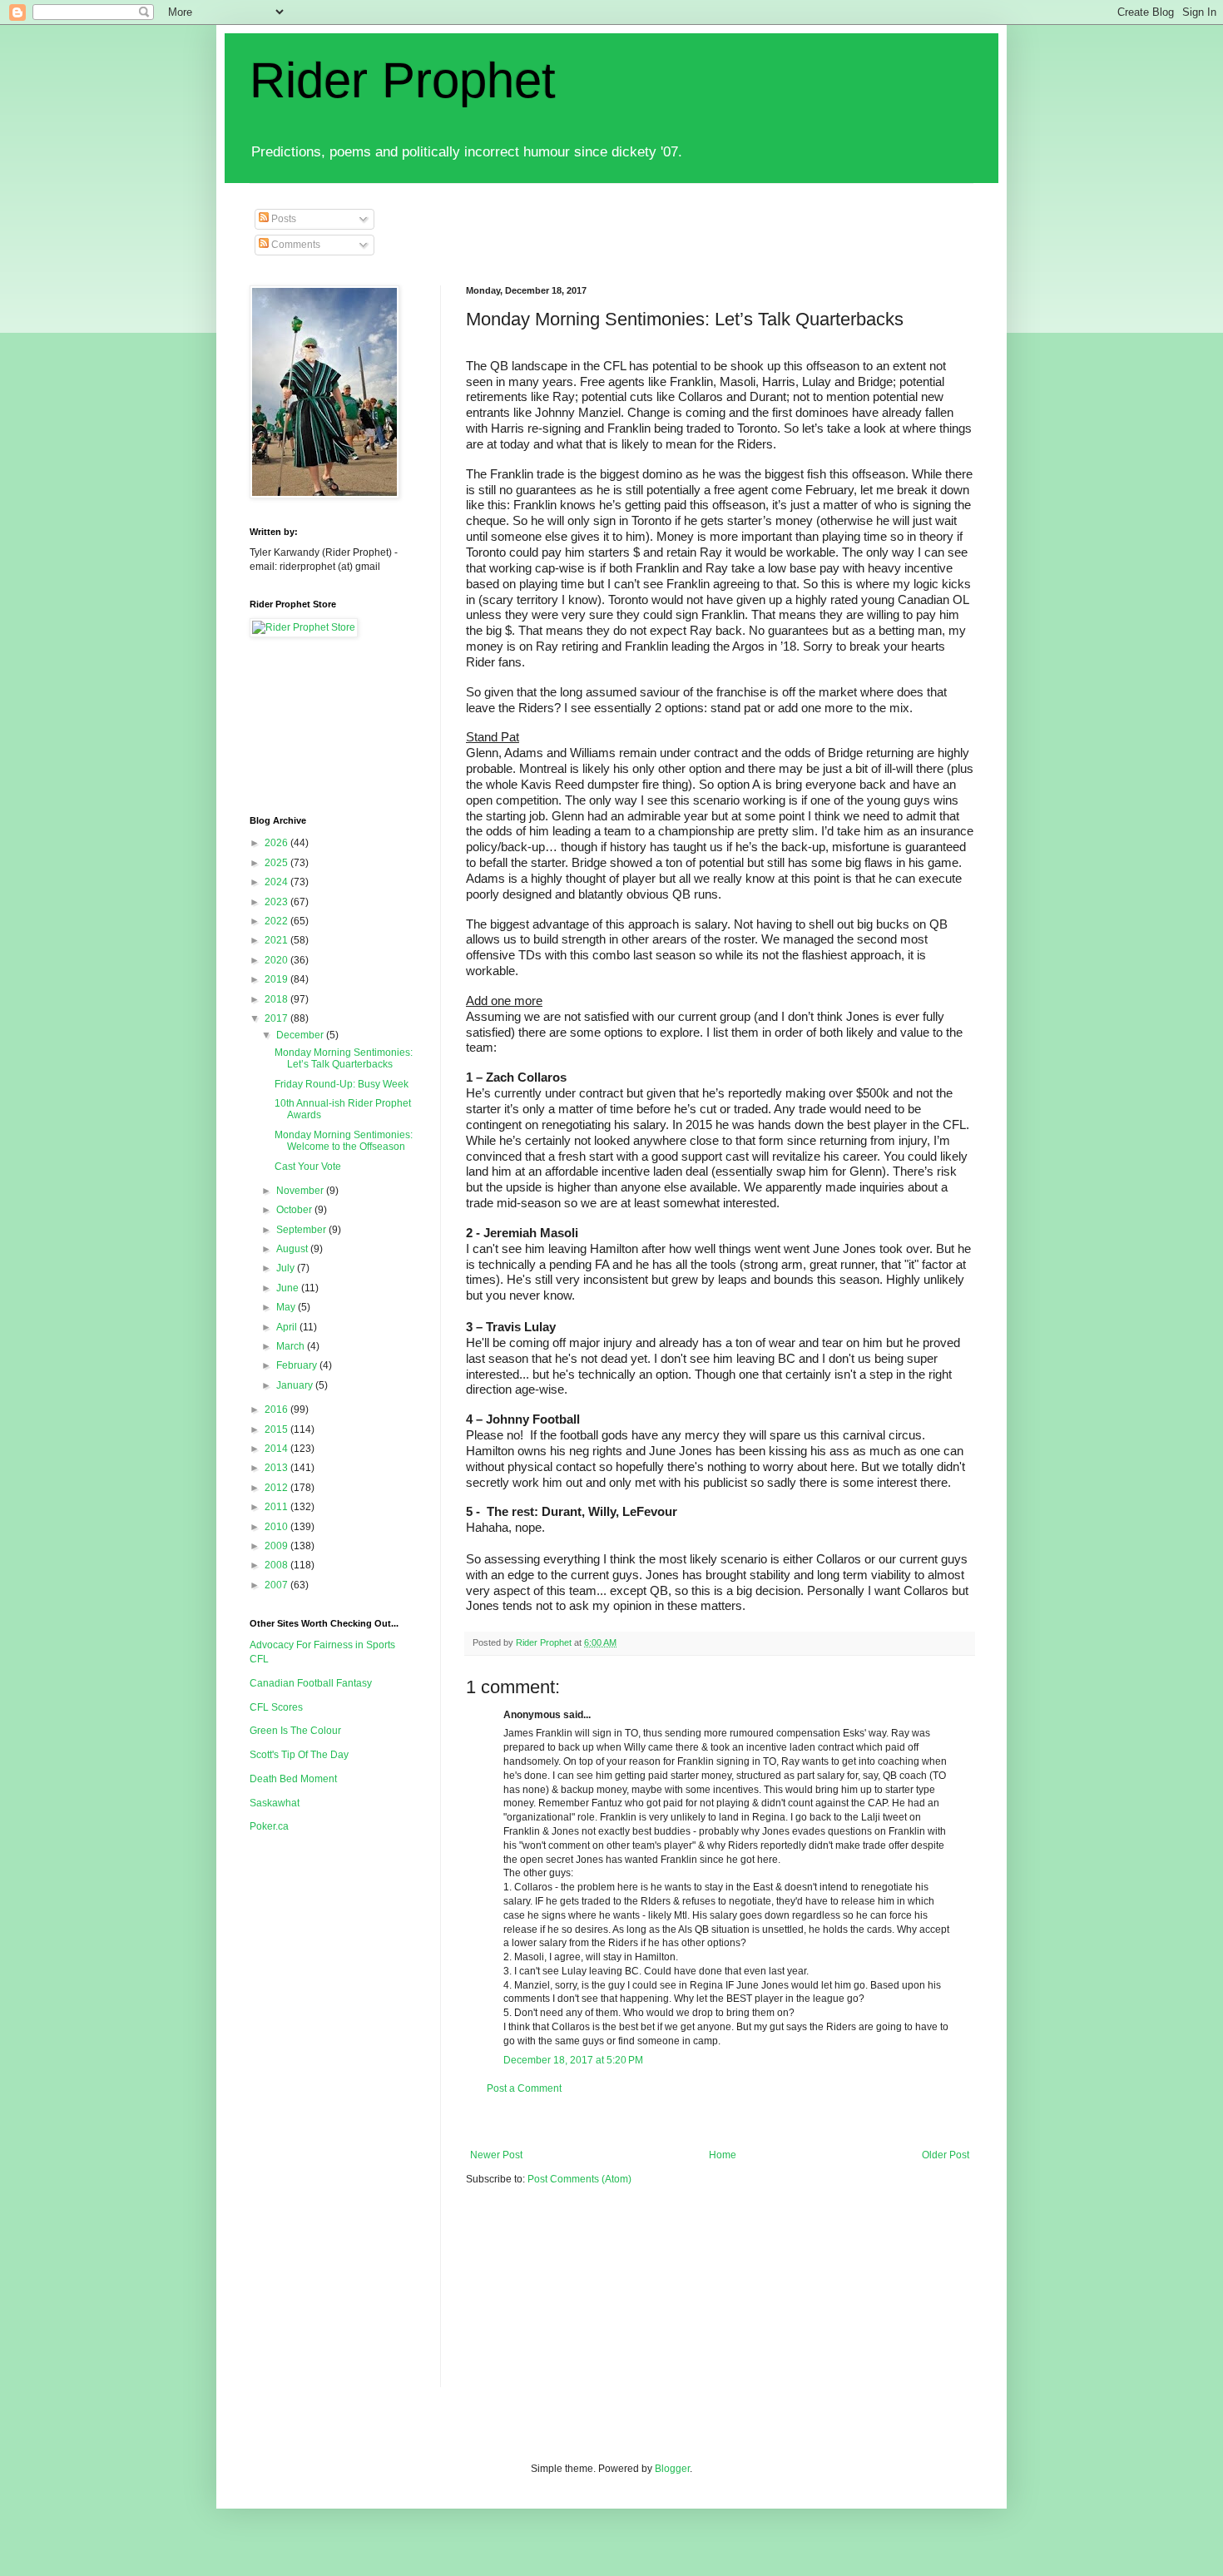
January (296, 1385)
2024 (277, 882)
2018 (277, 999)
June (289, 1288)
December (301, 1035)
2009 (277, 1546)
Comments (295, 245)
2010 (277, 1527)
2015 (277, 1429)
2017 (277, 1018)
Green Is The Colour (295, 1731)
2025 (277, 863)
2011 (277, 1507)
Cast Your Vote (308, 1167)
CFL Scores (276, 1707)
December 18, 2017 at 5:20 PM (573, 2060)
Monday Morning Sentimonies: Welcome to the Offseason (344, 1141)
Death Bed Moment (293, 1779)
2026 (277, 843)
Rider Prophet (403, 80)
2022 (277, 921)
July (287, 1268)
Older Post (946, 2155)
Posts (282, 219)
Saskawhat (275, 1803)
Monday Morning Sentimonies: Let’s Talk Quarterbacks (344, 1058)
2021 (277, 940)
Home (723, 2155)
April (288, 1327)
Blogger (672, 2469)
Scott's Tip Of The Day (299, 1755)
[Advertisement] (769, 2122)
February (298, 1365)
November (301, 1191)
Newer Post (496, 2155)
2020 (277, 960)
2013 (277, 1468)
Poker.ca (269, 1826)
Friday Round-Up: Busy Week (342, 1084)
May (287, 1307)
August (293, 1249)
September (302, 1230)
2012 (277, 1488)
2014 (277, 1449)
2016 (277, 1409)
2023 (277, 902)
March (292, 1346)
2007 (277, 1585)
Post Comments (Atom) (579, 2179)
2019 (277, 979)
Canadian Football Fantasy (311, 1683)
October (295, 1210)
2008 (277, 1565)
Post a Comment (524, 2088)
